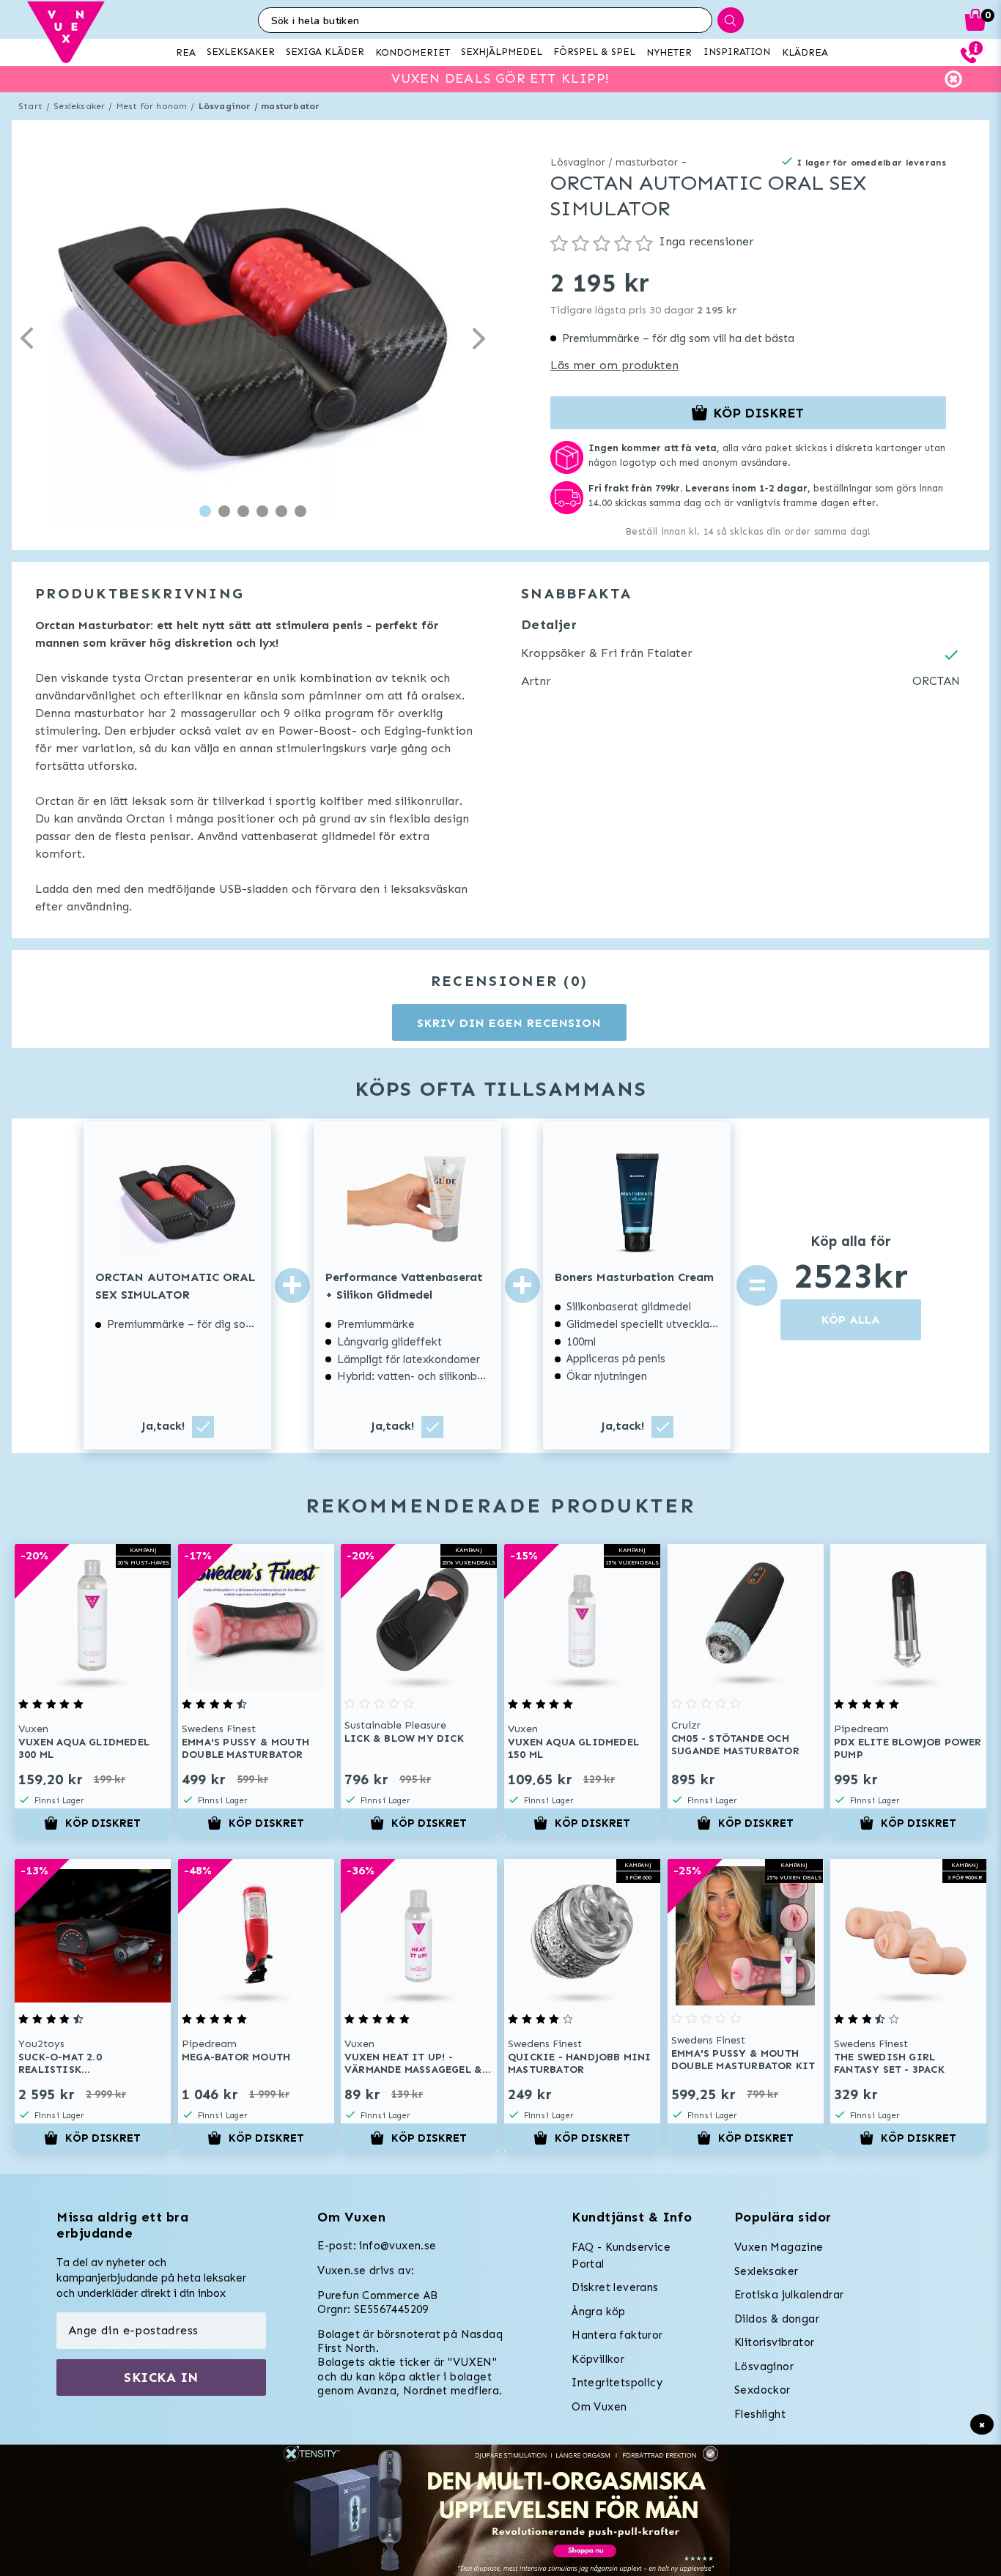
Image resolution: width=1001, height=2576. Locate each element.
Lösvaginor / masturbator (259, 106)
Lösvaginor (764, 2367)
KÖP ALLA (851, 1319)
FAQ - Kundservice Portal (621, 2256)
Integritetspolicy (617, 2383)
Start (30, 106)
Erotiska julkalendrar (789, 2295)
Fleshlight (760, 2414)
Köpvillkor (598, 2359)
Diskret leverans (615, 2287)
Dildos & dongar (777, 2319)
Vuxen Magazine (779, 2247)
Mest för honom (152, 106)
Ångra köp (599, 2312)
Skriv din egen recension (509, 1023)
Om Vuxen (599, 2407)
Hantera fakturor (617, 2335)
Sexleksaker (79, 106)
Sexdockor (762, 2390)
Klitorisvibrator (774, 2342)
